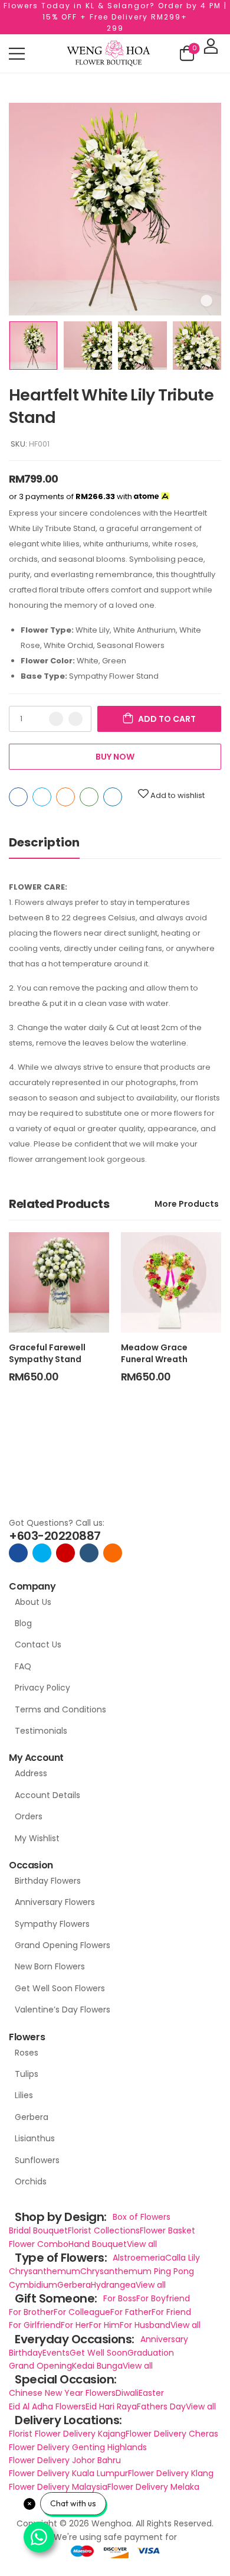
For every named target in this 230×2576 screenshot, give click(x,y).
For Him (104, 2325)
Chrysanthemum (45, 2271)
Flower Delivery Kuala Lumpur (68, 2473)
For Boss (120, 2298)
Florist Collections (104, 2230)
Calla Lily (183, 2258)
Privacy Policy (42, 1688)
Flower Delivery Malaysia (58, 2487)
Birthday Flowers (48, 1881)
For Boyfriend (163, 2298)
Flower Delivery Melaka (153, 2487)
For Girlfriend (35, 2325)
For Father (131, 2312)
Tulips (27, 2074)
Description (44, 842)
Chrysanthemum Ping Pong (137, 2271)
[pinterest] (113, 1553)
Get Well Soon (98, 2353)
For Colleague (82, 2312)
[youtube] (89, 1553)
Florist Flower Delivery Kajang (67, 2434)
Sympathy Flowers (52, 1924)
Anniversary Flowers (55, 1902)
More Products (187, 1204)
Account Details (47, 1795)
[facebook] (18, 1553)
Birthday (26, 2353)
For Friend (171, 2312)
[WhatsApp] (89, 797)
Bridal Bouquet (38, 2230)
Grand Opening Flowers (63, 1945)
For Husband (145, 2325)
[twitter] (42, 1553)
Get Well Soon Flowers (60, 1988)
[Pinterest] (65, 797)
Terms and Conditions (60, 1709)
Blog (23, 1623)
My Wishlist (37, 1838)
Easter (151, 2393)
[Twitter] (42, 797)
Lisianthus (35, 2138)
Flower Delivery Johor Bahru (65, 2460)
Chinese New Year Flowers (62, 2393)
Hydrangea (113, 2285)
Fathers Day (161, 2406)
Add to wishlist (178, 795)
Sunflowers (37, 2160)
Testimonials (41, 1731)
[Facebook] (18, 797)
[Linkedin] (113, 797)
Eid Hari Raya (111, 2406)
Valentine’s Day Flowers (63, 2010)
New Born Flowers (50, 1966)
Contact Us (38, 1644)
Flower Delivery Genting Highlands (78, 2447)
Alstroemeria (139, 2258)
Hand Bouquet (98, 2244)
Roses (27, 2053)
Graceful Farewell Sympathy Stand (47, 1353)
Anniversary (164, 2339)
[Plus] (75, 719)
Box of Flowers (142, 2217)
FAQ (23, 1666)
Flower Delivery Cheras (172, 2434)
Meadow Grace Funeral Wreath (154, 1353)
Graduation (151, 2353)
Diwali (127, 2393)
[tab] (44, 843)
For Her (75, 2325)
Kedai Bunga (97, 2366)
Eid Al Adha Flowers (47, 2406)
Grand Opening (40, 2366)
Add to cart (167, 719)
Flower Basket (167, 2230)
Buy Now (115, 757)
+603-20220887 (55, 1536)
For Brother (31, 2312)
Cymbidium (33, 2285)
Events (56, 2353)
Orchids (31, 2181)
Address (31, 1773)
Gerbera (32, 2117)
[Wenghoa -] (109, 53)
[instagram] (65, 1553)
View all (142, 2244)
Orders (29, 1816)
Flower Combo (39, 2244)
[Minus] (56, 719)
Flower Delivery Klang (171, 2473)
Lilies (24, 2095)
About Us (33, 1602)
